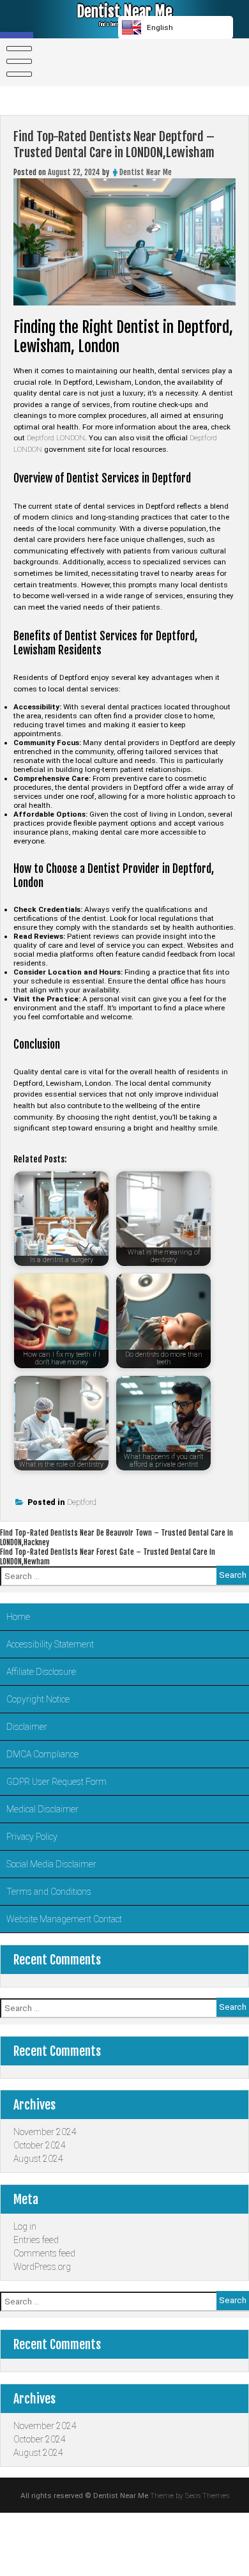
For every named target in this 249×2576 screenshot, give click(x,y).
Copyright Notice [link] (38, 1699)
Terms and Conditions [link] (49, 1892)
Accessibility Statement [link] (50, 1644)
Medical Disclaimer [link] (42, 1809)
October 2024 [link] (40, 2145)
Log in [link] (25, 2226)
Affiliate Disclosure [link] (41, 1672)
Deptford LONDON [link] (56, 438)
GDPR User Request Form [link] (57, 1782)
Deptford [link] (82, 1502)
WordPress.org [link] (42, 2267)
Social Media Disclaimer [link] (51, 1864)
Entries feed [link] (36, 2240)
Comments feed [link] (44, 2253)
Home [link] (18, 1617)
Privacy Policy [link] (32, 1837)
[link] (17, 61)
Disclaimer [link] (27, 1727)
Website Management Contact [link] (64, 1919)
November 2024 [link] (45, 2132)
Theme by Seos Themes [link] (190, 2495)
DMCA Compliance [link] (42, 1754)
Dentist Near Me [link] (124, 12)
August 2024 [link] (38, 2159)
